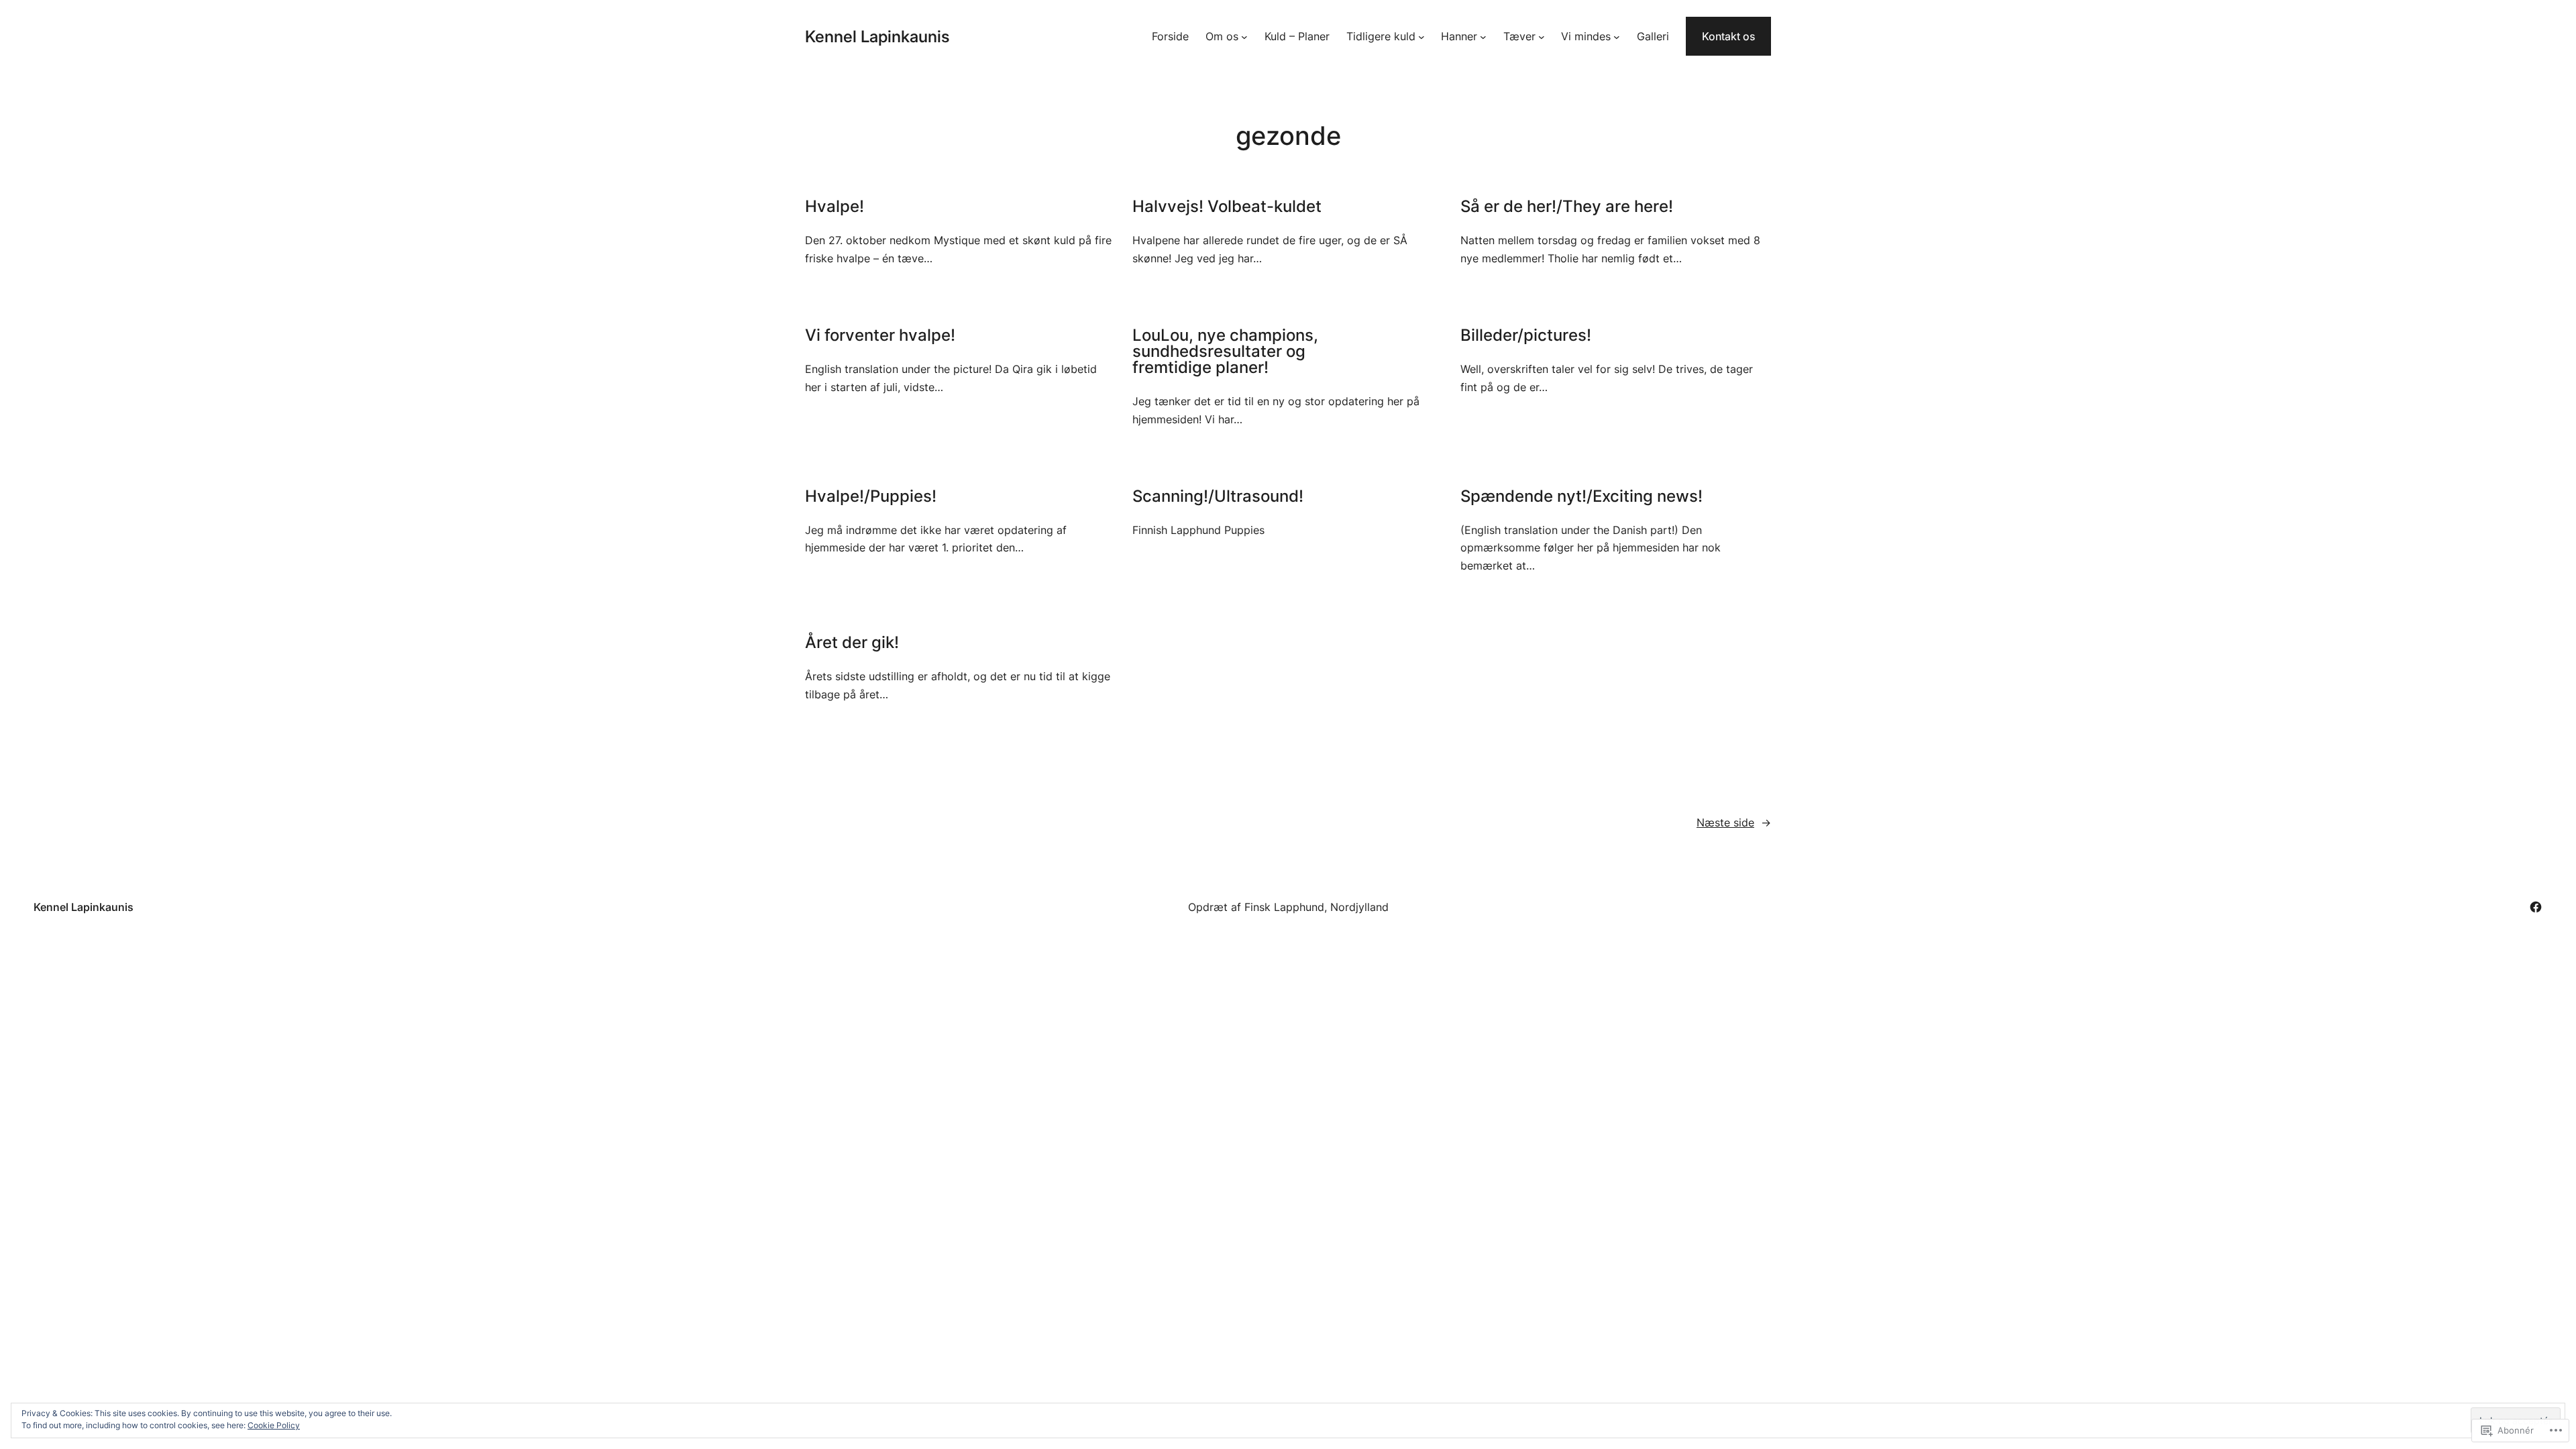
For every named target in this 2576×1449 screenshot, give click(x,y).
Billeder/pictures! (1526, 335)
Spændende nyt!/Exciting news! (1581, 496)
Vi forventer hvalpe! (880, 335)
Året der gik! (852, 643)
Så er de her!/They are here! (1567, 207)
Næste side (1734, 822)
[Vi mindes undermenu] (1617, 36)
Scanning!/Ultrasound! (1218, 496)
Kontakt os (1728, 36)
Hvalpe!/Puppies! (871, 496)
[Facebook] (2536, 907)
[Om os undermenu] (1244, 36)
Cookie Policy (274, 1425)
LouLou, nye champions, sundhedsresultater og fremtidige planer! (1225, 352)
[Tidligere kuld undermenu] (1421, 36)
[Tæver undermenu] (1542, 36)
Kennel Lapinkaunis (877, 37)
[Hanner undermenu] (1483, 36)
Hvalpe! (835, 207)
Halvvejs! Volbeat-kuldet (1227, 207)
